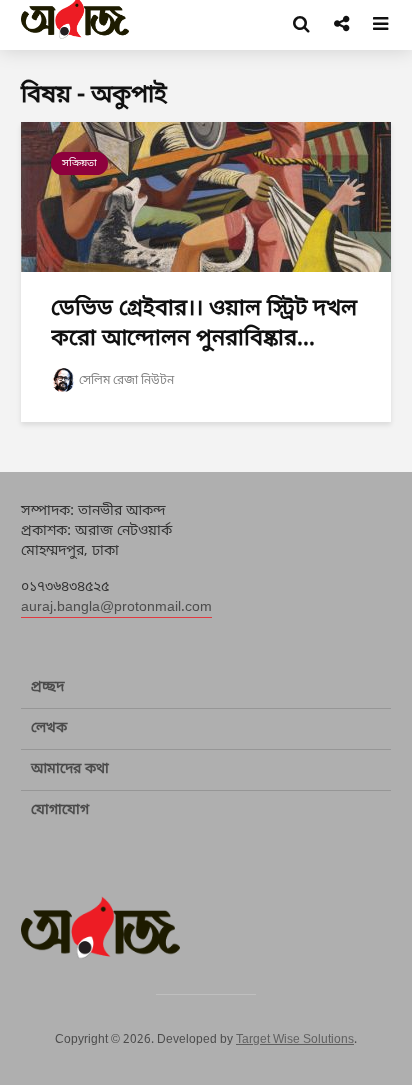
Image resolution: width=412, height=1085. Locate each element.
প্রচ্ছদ (47, 687)
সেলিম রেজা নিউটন (126, 381)
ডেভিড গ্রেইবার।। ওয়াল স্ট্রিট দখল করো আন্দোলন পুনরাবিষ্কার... (204, 324)
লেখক (49, 728)
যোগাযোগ (60, 810)
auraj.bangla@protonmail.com (116, 607)
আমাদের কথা (70, 769)
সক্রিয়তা (79, 163)
